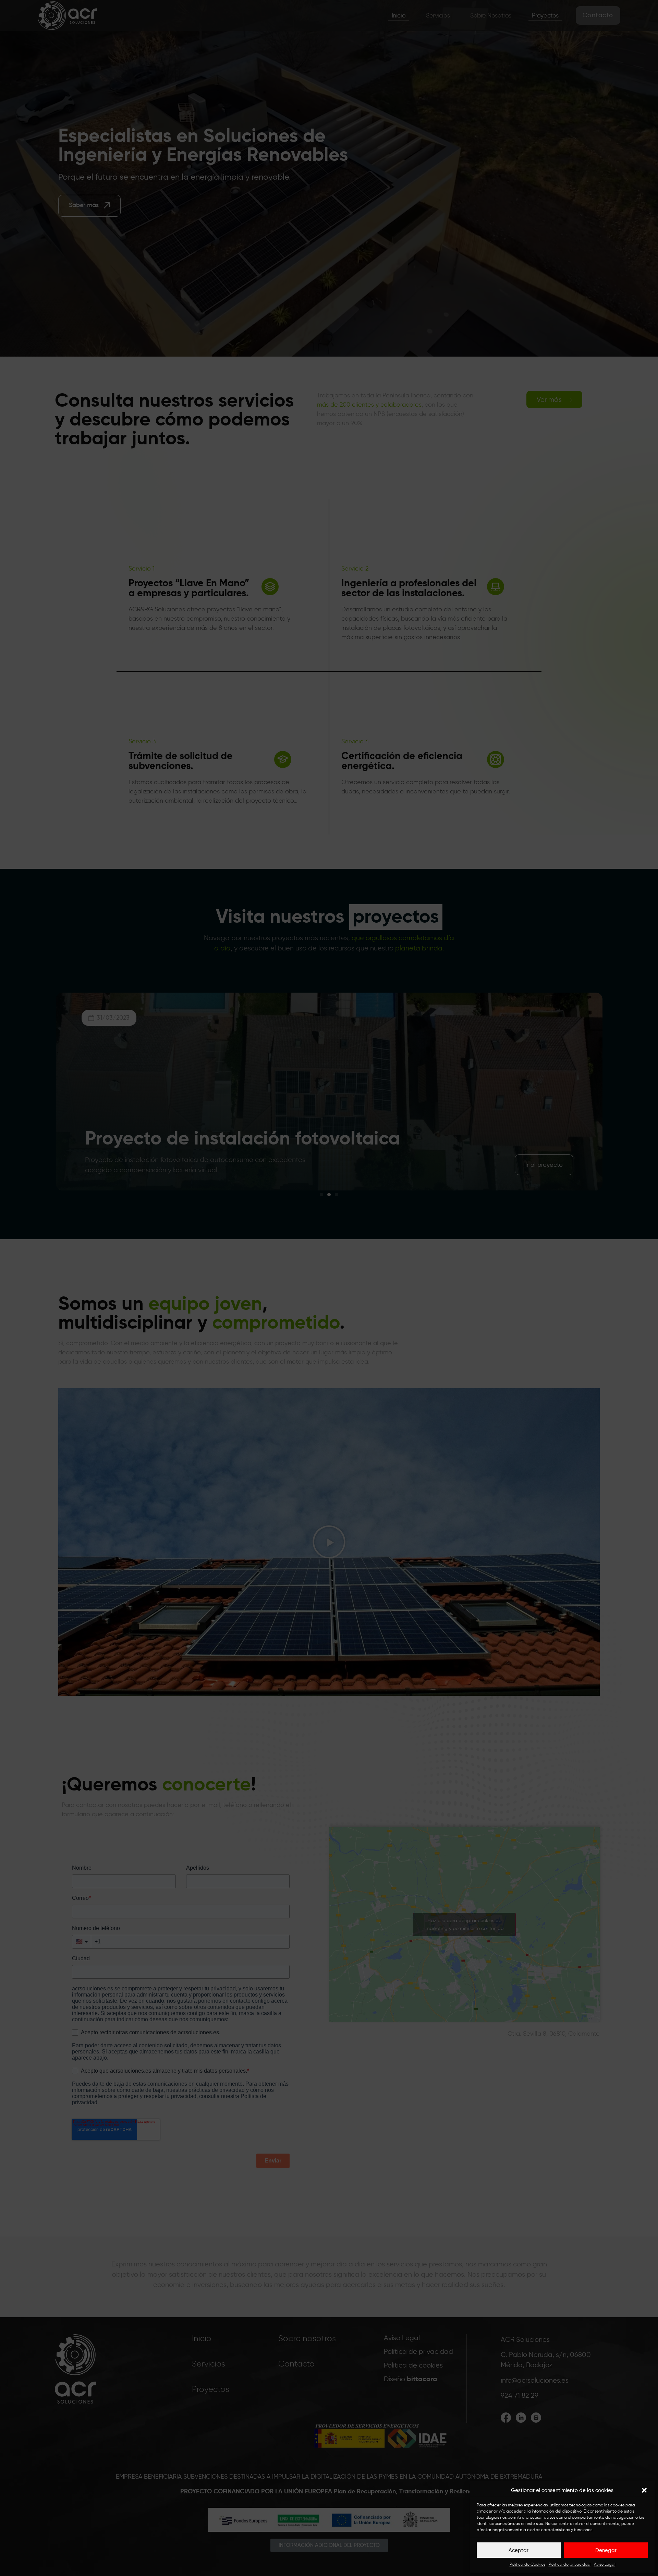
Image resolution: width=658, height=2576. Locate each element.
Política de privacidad (570, 2564)
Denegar (606, 2550)
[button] (644, 2490)
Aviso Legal (605, 2564)
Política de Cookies (527, 2564)
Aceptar (519, 2550)
